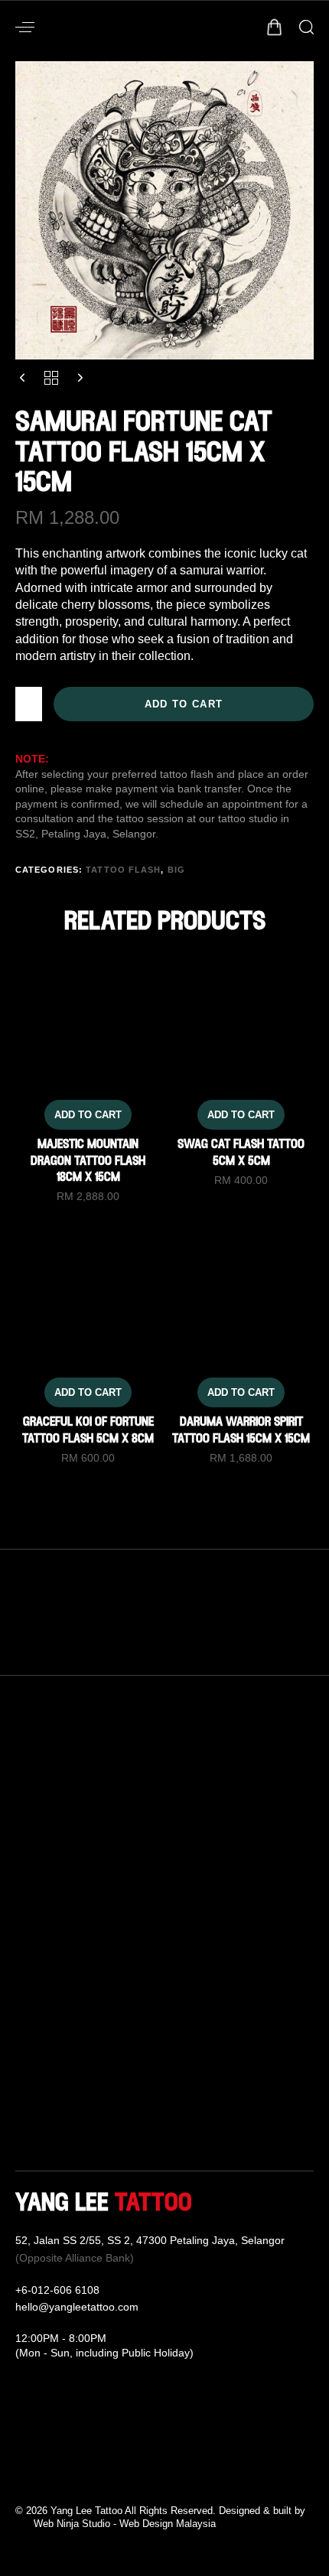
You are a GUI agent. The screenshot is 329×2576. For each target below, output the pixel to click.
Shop (30, 2087)
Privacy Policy (216, 2087)
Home (32, 1977)
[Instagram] (46, 2477)
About (31, 2005)
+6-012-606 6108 (57, 2290)
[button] (25, 27)
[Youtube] (69, 2477)
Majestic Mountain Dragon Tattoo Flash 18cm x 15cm (88, 1161)
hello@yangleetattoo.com (77, 2307)
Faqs (191, 2005)
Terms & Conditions (231, 2060)
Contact (199, 1977)
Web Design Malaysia (168, 2524)
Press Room (49, 2115)
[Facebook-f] (23, 2477)
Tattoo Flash (123, 870)
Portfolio (38, 2060)
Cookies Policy (218, 2115)
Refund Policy (216, 2032)
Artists (32, 2032)
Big (176, 870)
